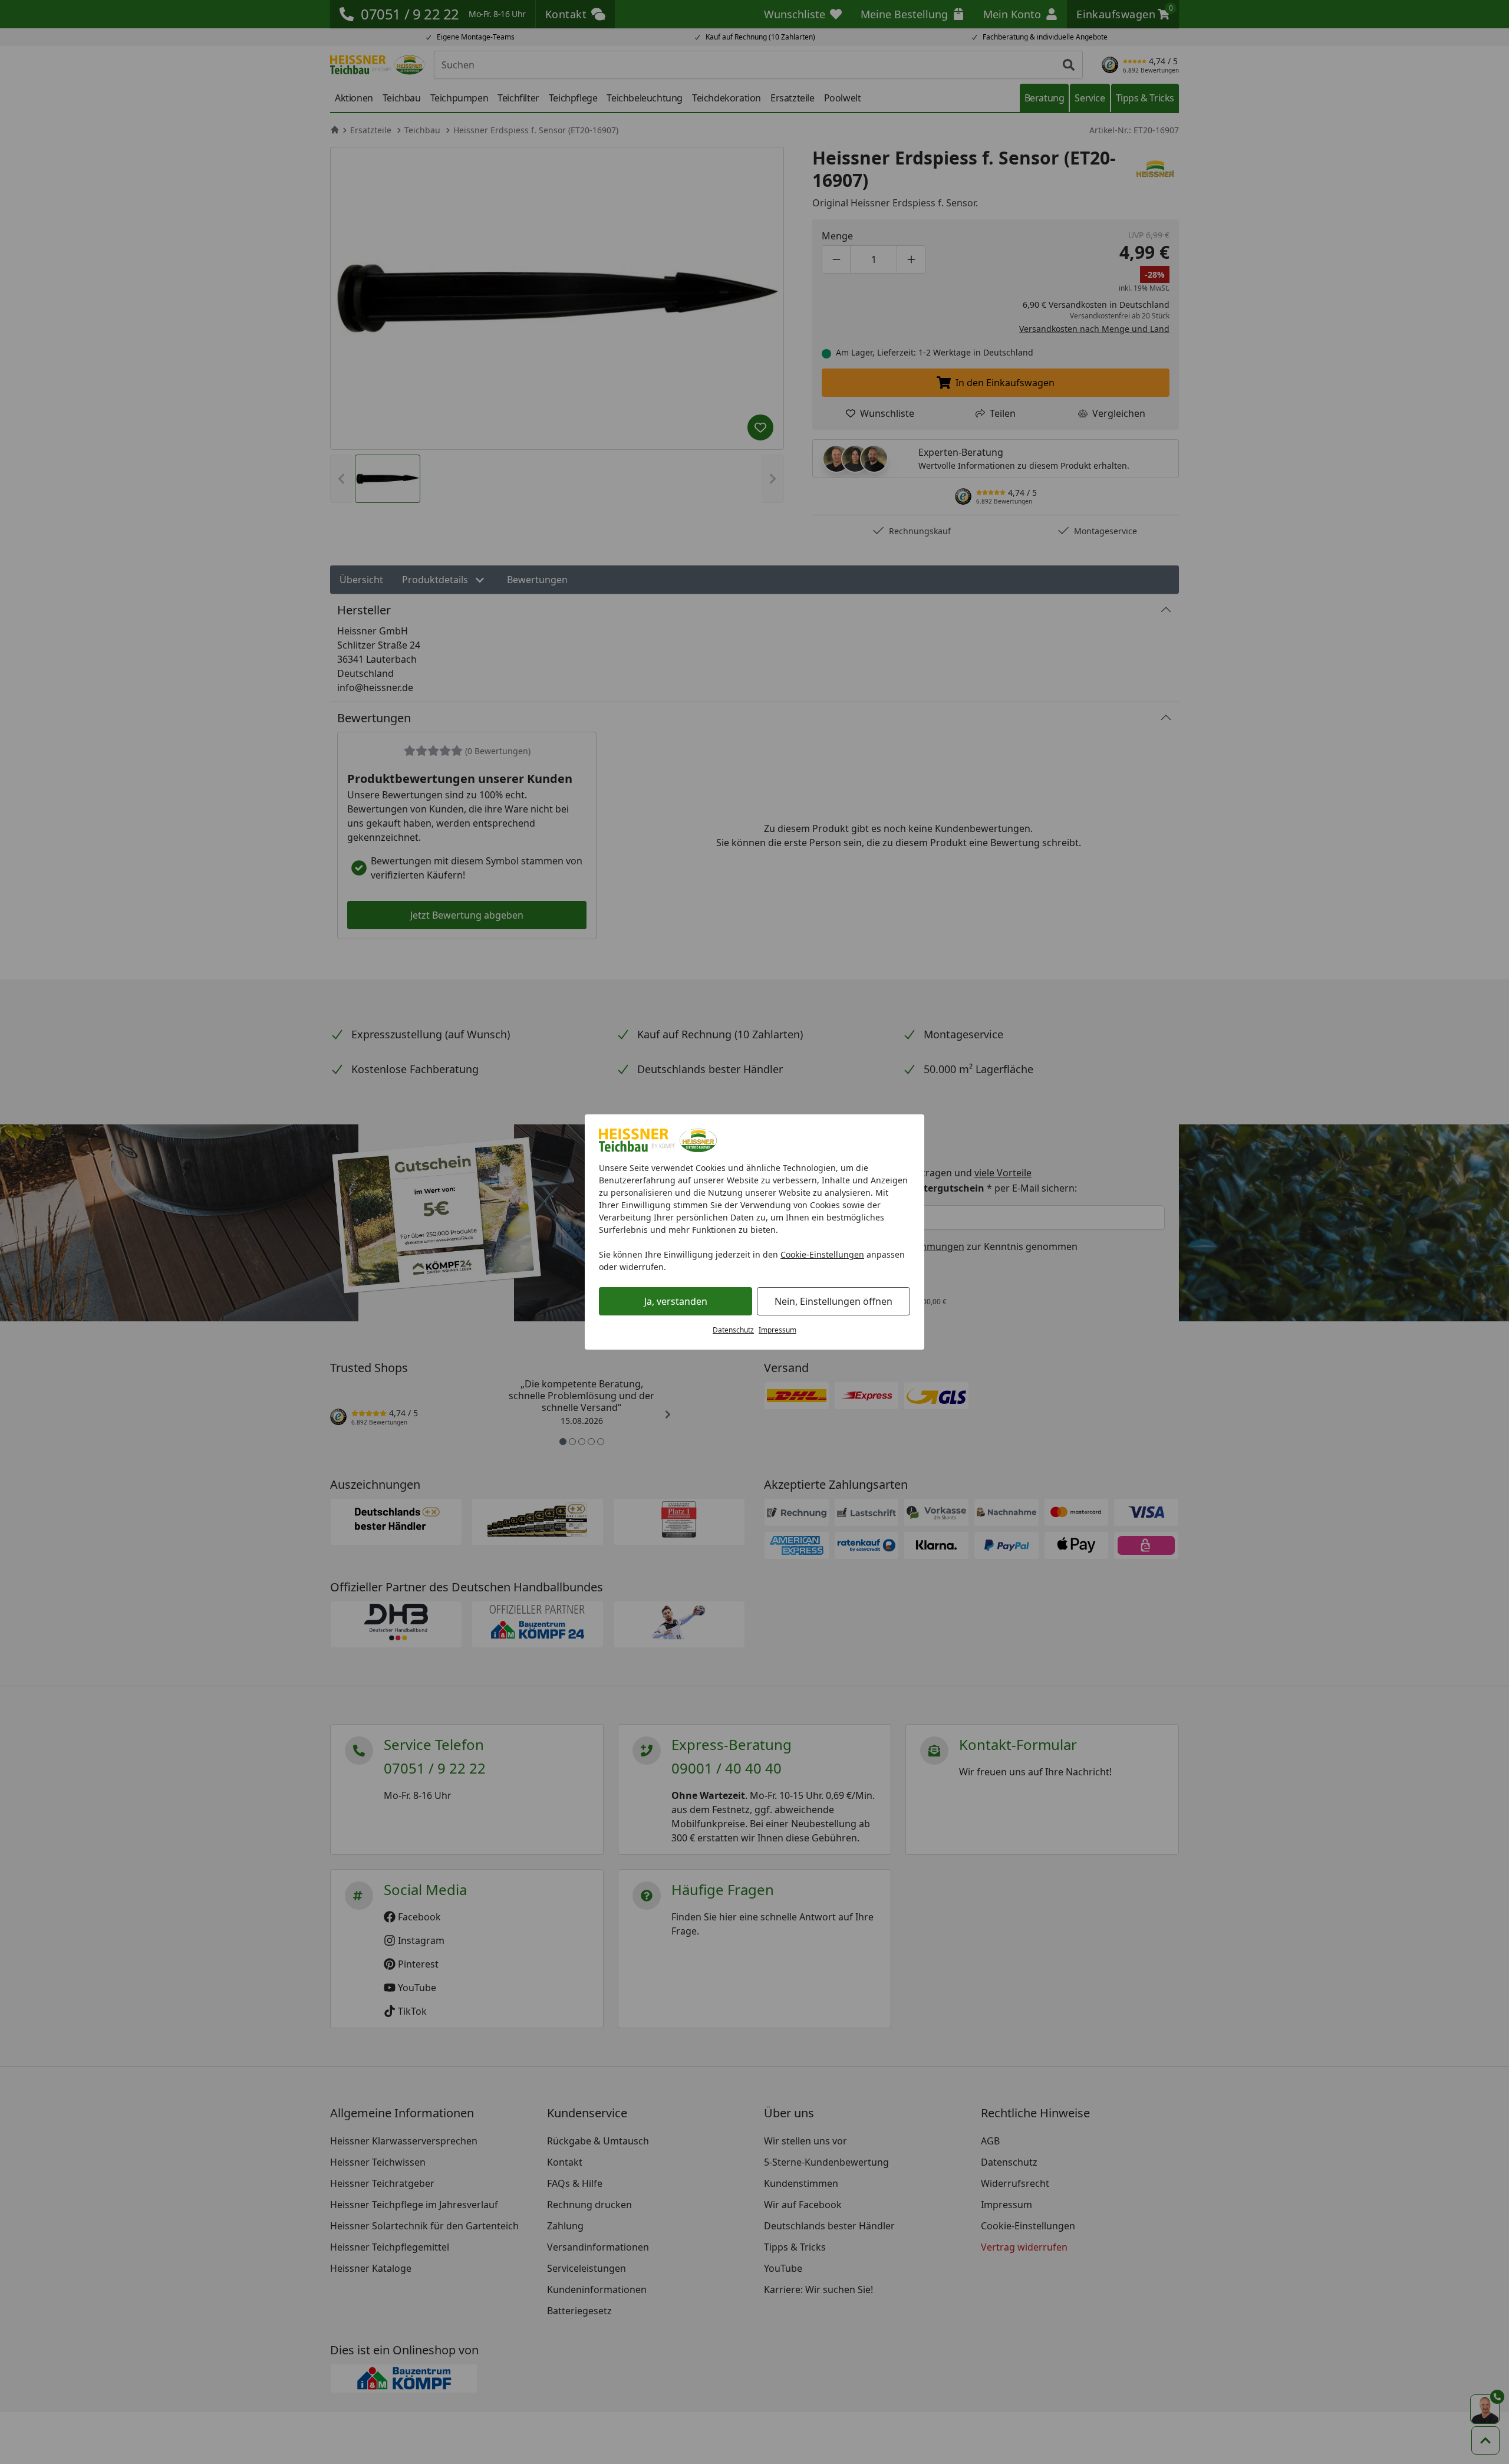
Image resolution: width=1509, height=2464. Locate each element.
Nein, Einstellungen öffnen (833, 1301)
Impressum (777, 1330)
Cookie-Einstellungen (822, 1254)
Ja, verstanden (676, 1301)
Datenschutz (733, 1330)
